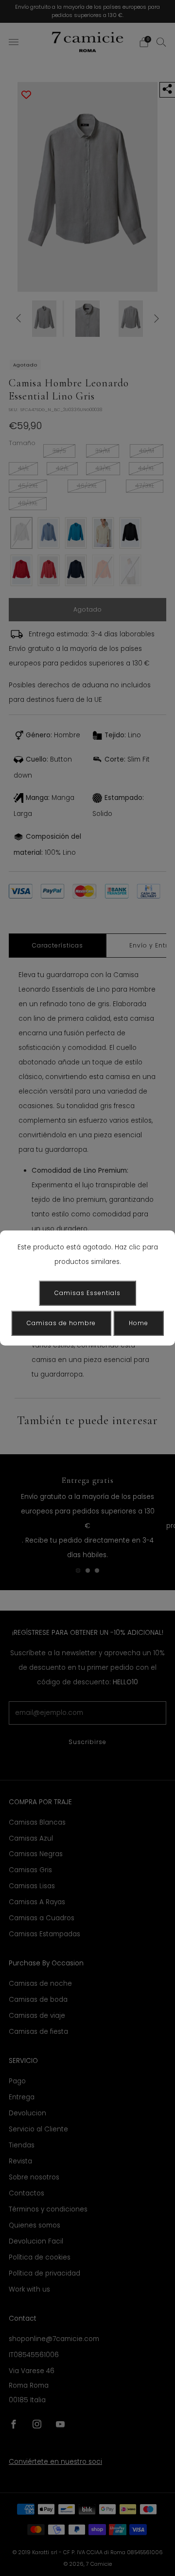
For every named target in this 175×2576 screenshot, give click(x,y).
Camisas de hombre (61, 1323)
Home (139, 1323)
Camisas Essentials (87, 1293)
